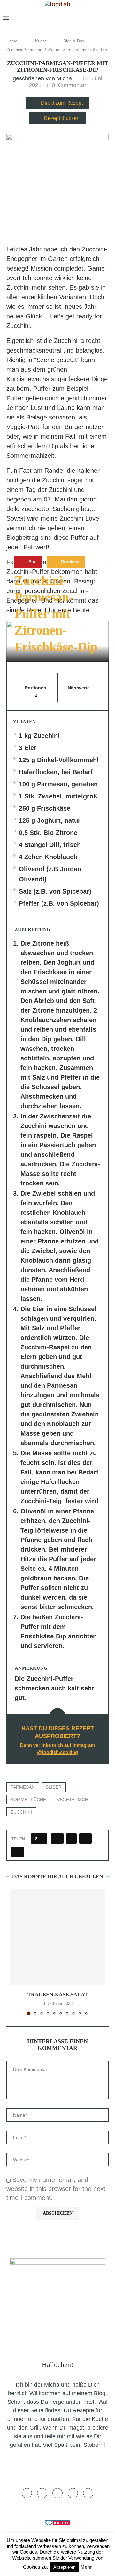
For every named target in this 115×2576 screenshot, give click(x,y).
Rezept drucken (62, 118)
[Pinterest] (87, 18)
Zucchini (21, 1812)
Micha (64, 78)
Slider (54, 1787)
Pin (31, 562)
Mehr (86, 2567)
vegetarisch (73, 1800)
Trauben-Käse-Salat (58, 1995)
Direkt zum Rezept (62, 103)
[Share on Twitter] (71, 1838)
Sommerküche (28, 1800)
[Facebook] (58, 18)
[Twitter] (67, 18)
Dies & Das (74, 41)
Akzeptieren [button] (64, 2567)
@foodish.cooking (57, 1752)
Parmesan (23, 1787)
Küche (41, 41)
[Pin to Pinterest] (85, 1838)
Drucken (69, 562)
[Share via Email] (18, 1852)
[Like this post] (41, 1838)
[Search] (109, 18)
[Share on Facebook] (57, 1838)
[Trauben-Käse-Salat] (57, 1937)
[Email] (97, 18)
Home (12, 41)
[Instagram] (77, 18)
